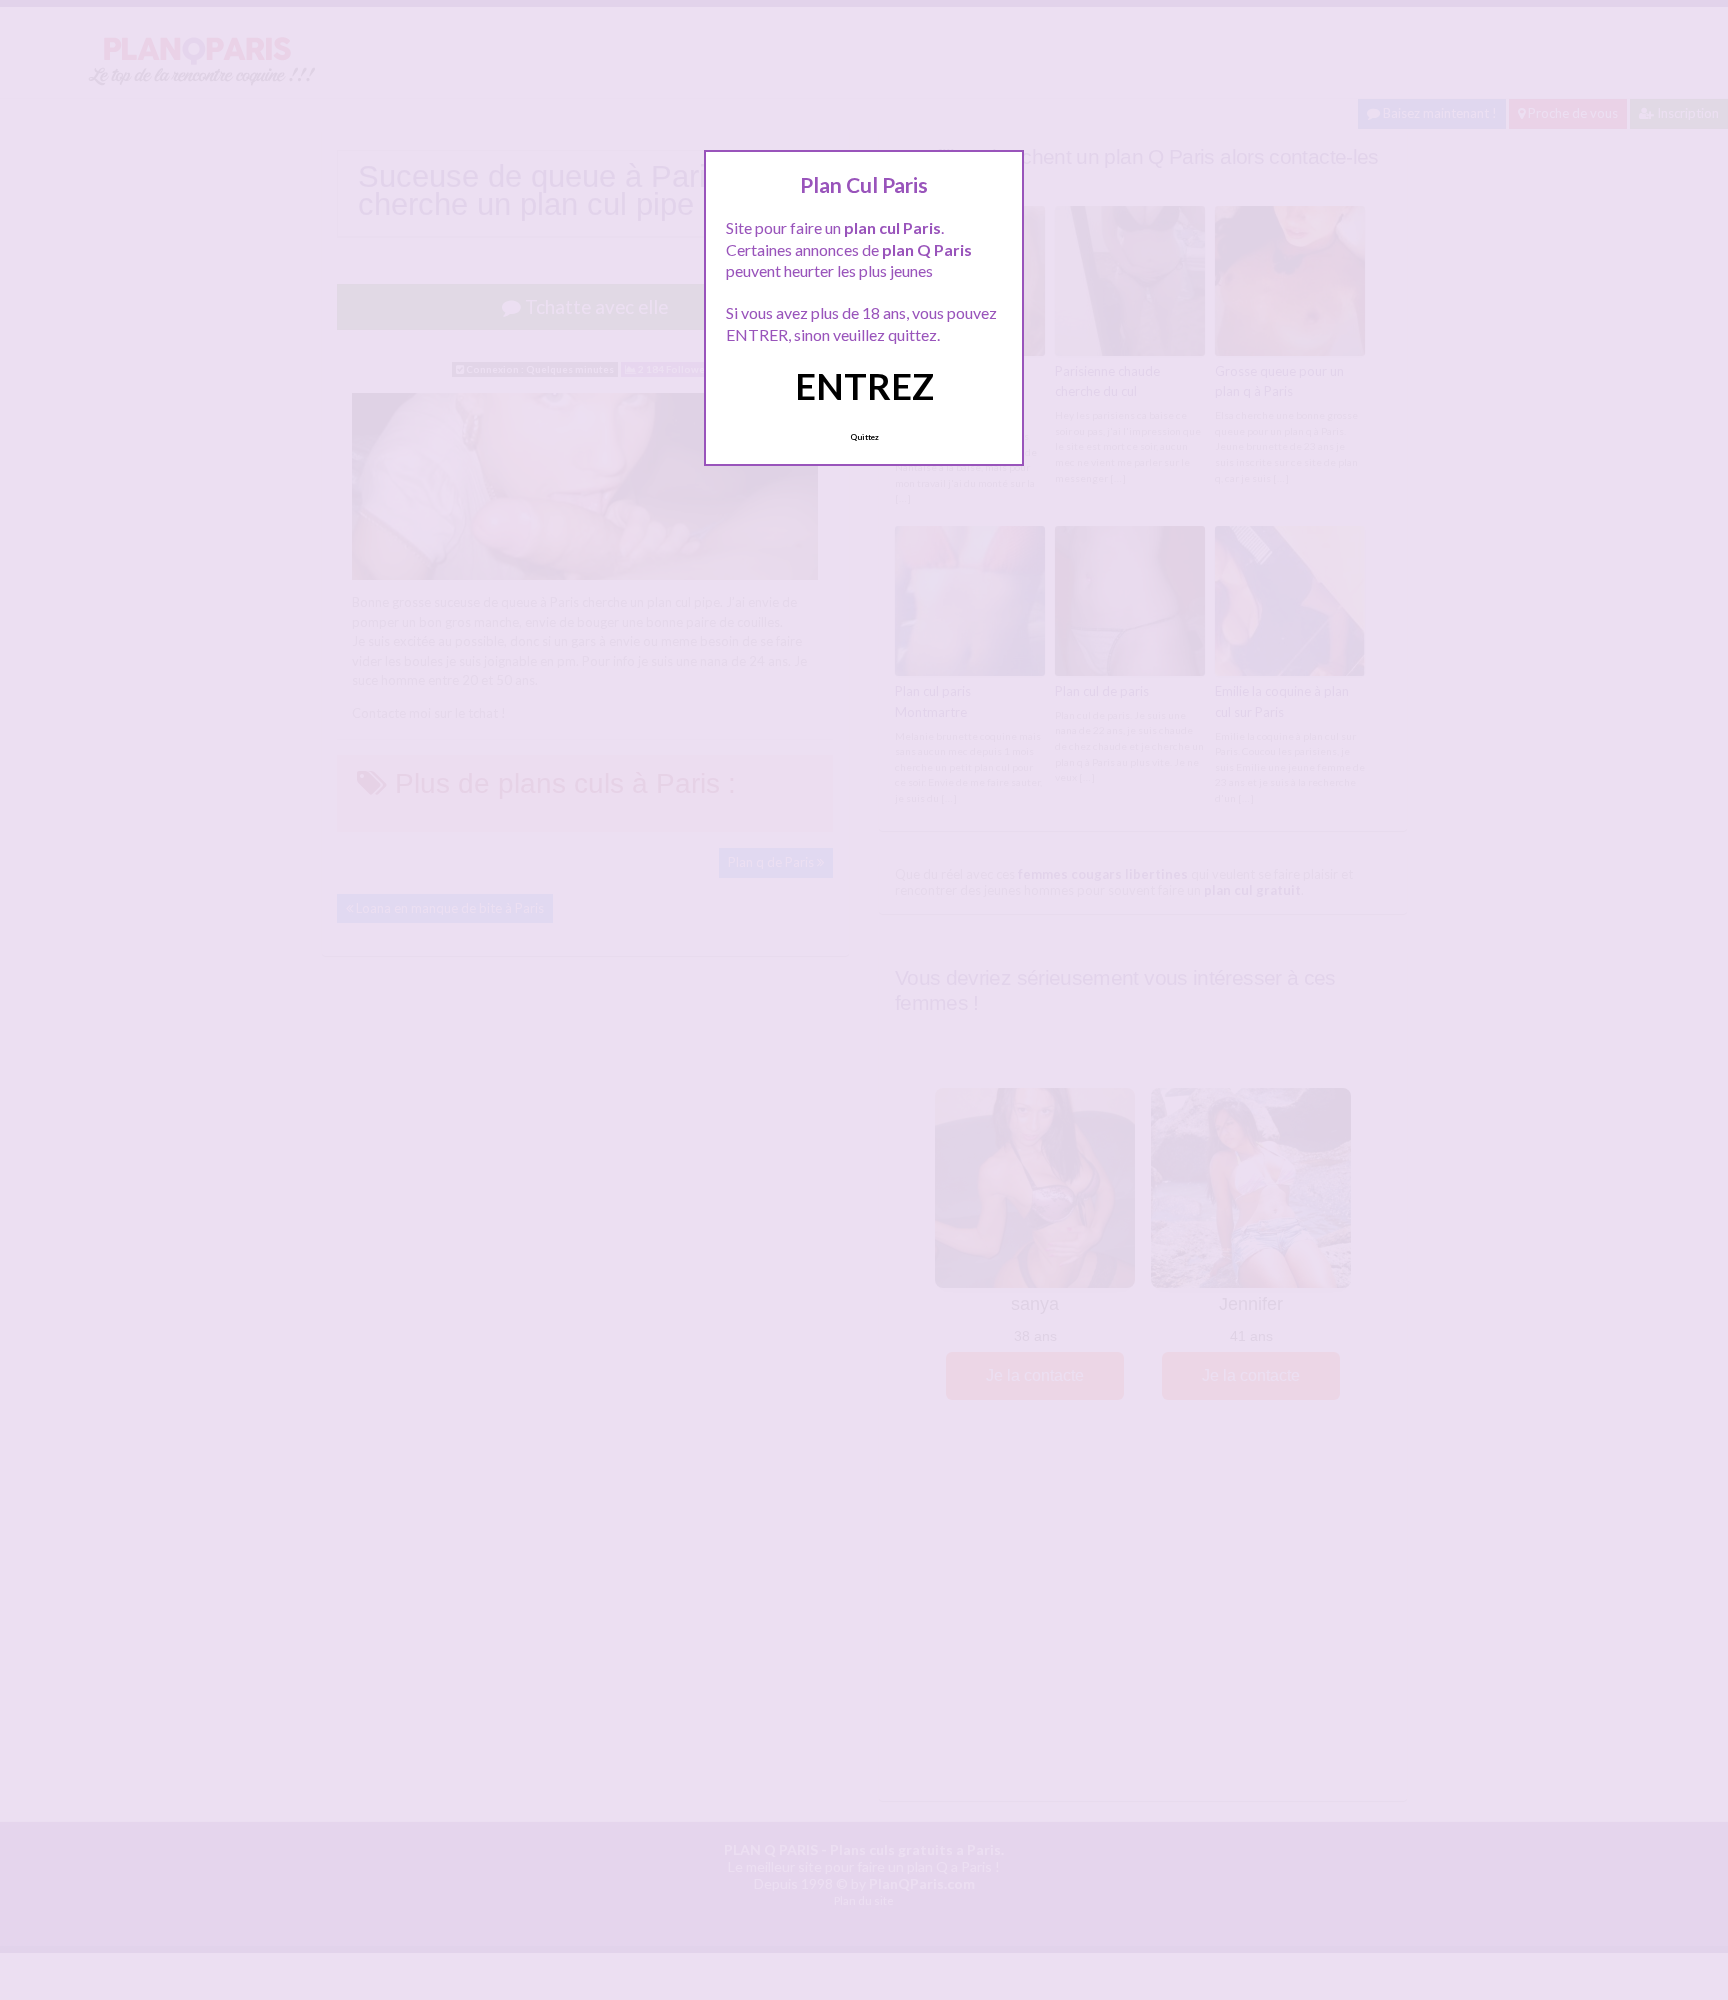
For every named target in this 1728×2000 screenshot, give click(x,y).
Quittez (864, 437)
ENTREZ (864, 386)
